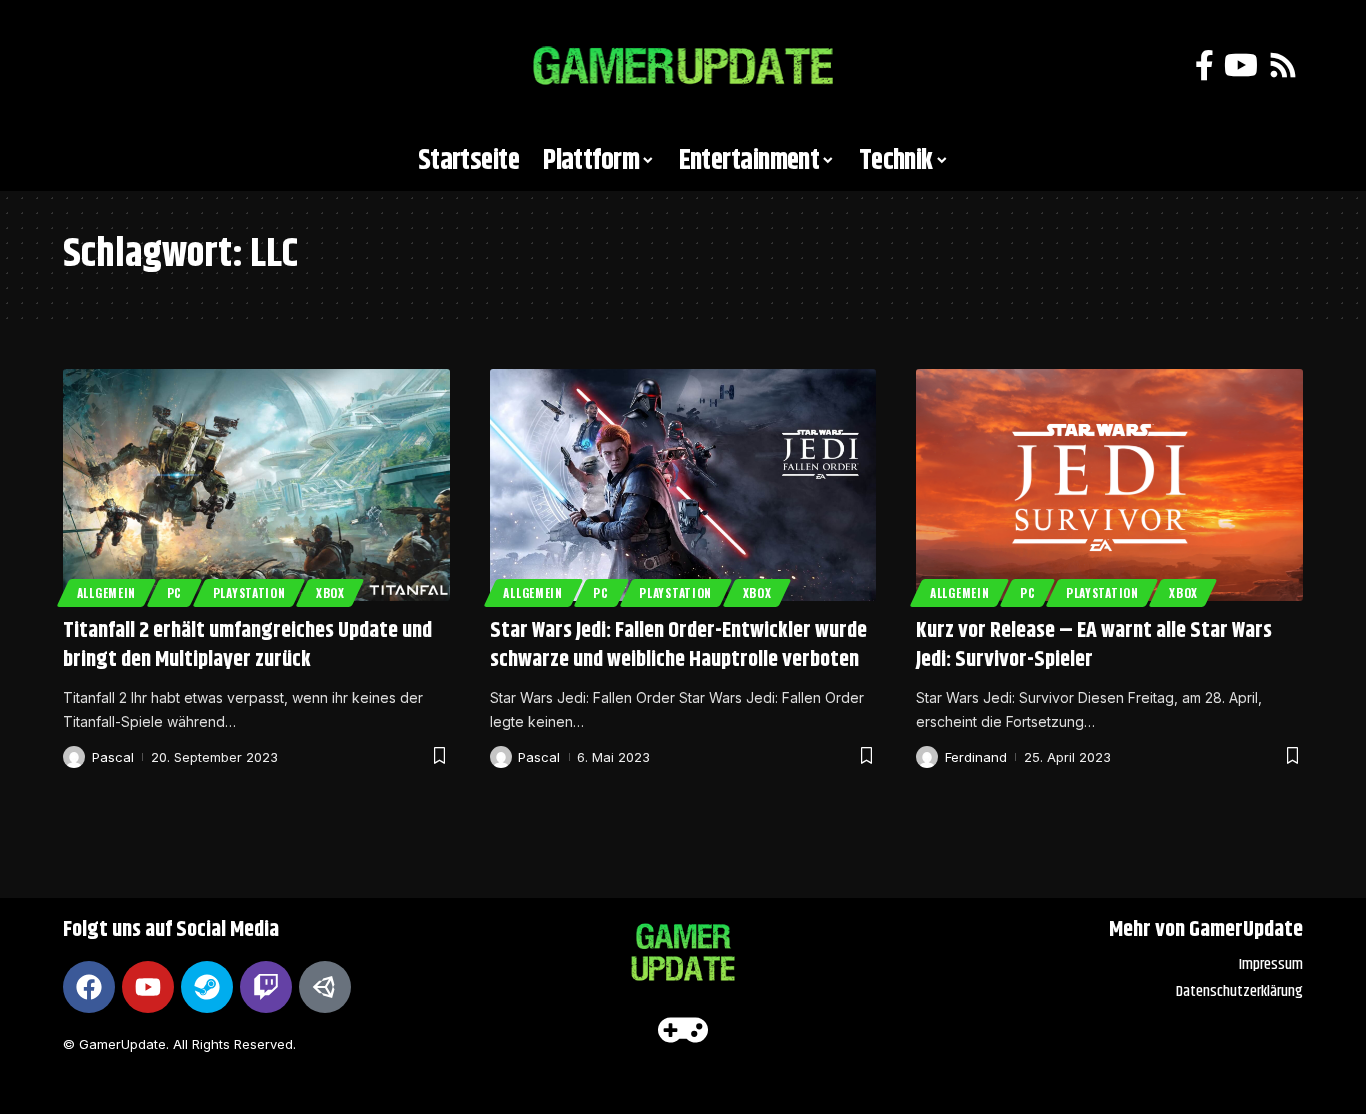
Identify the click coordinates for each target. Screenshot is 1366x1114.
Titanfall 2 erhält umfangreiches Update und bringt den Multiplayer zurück (247, 645)
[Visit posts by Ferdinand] (927, 757)
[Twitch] (266, 987)
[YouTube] (1241, 65)
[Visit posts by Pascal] (74, 757)
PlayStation (249, 592)
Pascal (113, 757)
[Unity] (325, 987)
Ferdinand (976, 757)
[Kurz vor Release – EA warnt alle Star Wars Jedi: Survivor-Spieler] (1109, 485)
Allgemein (106, 592)
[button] (88, 66)
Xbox (330, 592)
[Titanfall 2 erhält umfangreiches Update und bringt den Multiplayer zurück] (256, 485)
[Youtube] (148, 987)
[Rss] (1283, 65)
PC (174, 592)
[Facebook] (1204, 65)
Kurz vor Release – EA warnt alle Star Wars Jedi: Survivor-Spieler (1094, 645)
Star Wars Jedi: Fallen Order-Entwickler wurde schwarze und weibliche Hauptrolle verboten (678, 645)
